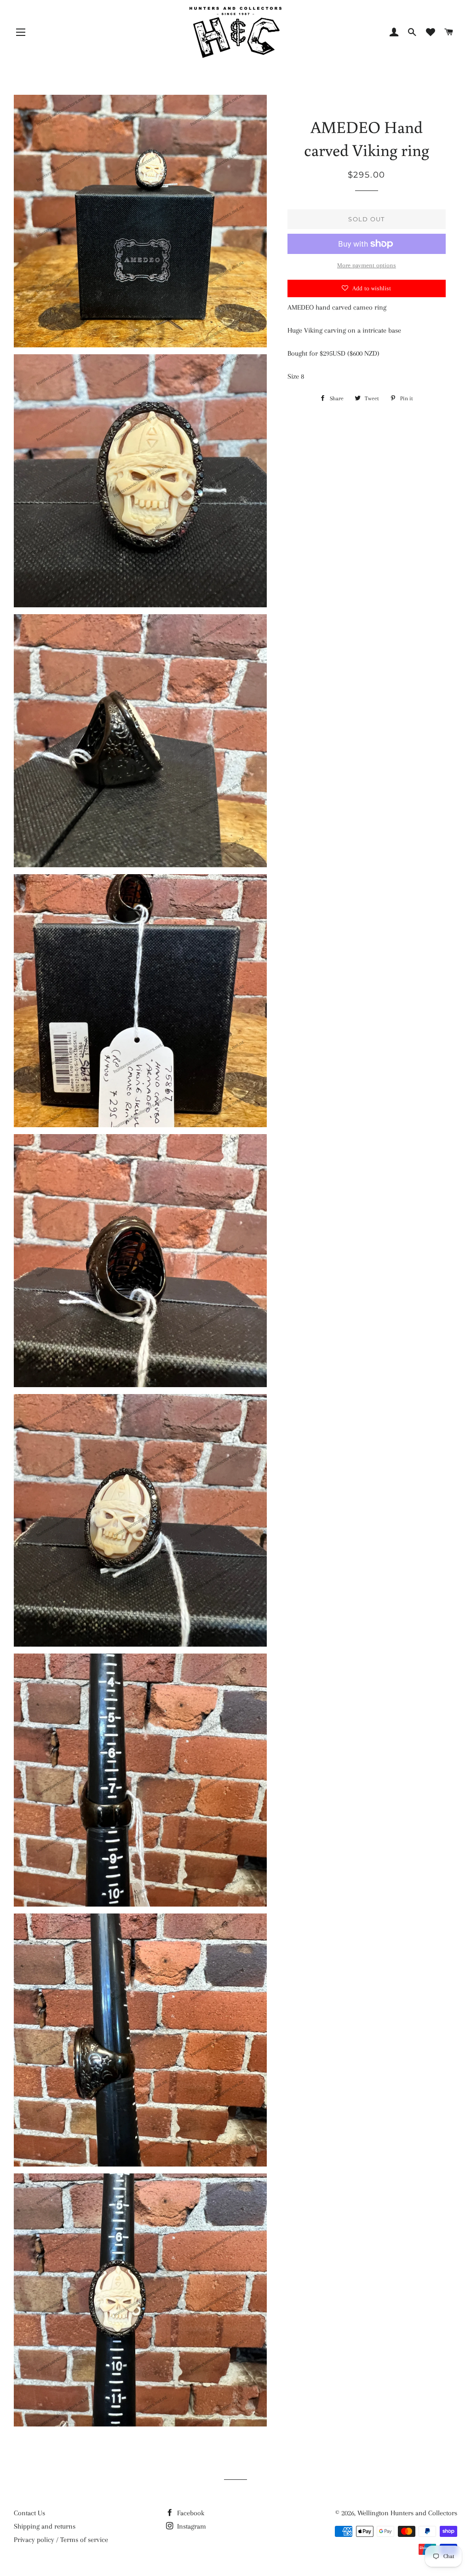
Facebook (190, 2513)
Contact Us (29, 2513)
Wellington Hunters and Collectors (407, 2513)
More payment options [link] (367, 265)
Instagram (191, 2526)
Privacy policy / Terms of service (61, 2540)
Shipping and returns (45, 2526)
